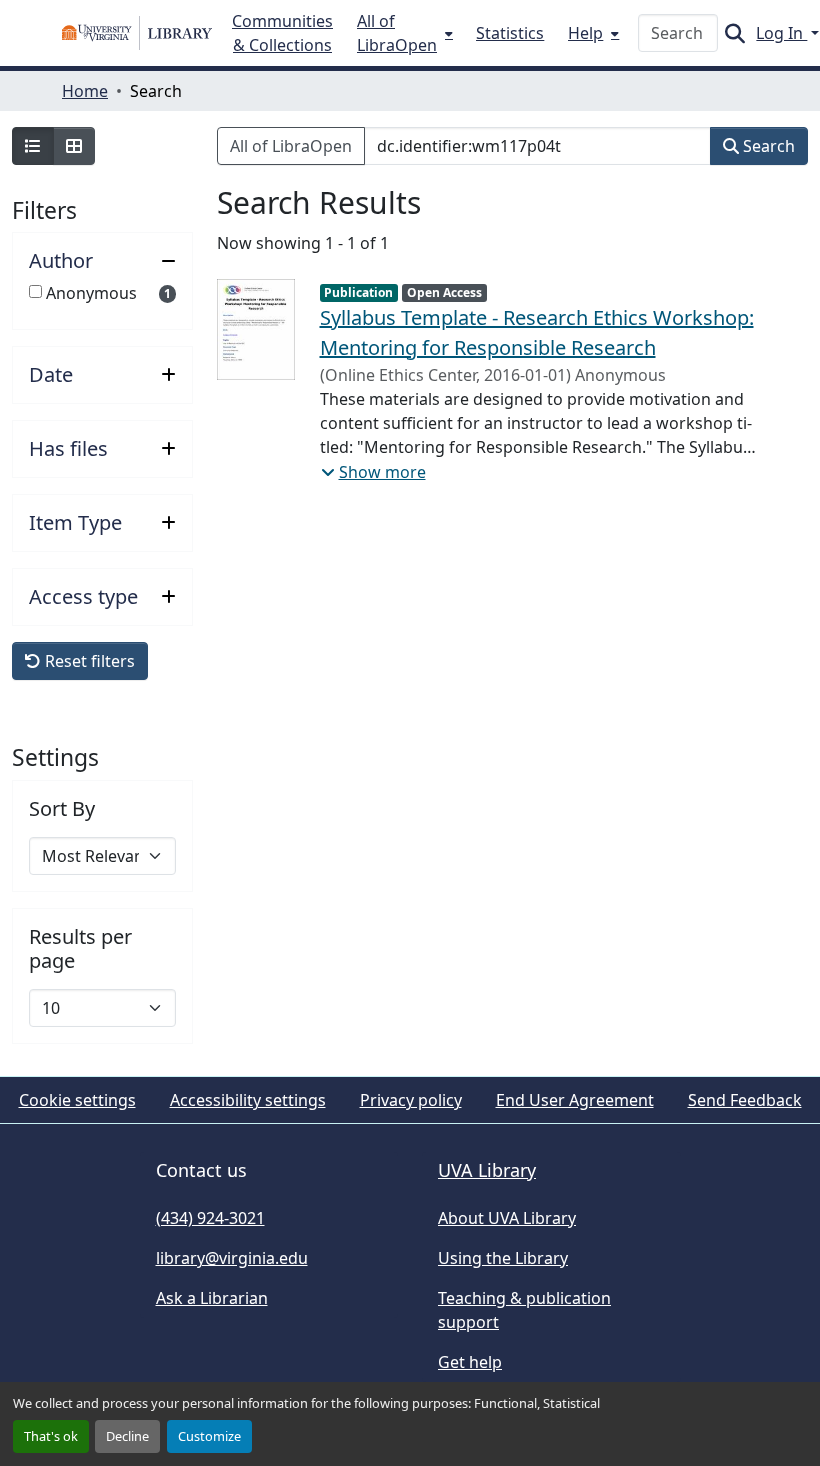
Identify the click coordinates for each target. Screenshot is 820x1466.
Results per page (80, 949)
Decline (127, 1436)
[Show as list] (33, 146)
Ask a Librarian (212, 1298)
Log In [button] (781, 33)
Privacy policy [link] (411, 1100)
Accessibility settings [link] (248, 1100)
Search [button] (767, 146)
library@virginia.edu (232, 1258)
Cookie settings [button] (77, 1100)
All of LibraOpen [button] (291, 146)
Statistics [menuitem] (510, 33)
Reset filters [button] (88, 661)
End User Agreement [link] (575, 1100)
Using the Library (503, 1258)
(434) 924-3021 (210, 1218)
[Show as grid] (74, 146)
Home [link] (85, 91)
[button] (137, 33)
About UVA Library (507, 1218)
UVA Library (487, 1170)
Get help (470, 1362)
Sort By (62, 809)
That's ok (51, 1436)
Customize (209, 1436)
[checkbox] (35, 291)
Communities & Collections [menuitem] (282, 33)
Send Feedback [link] (745, 1100)
